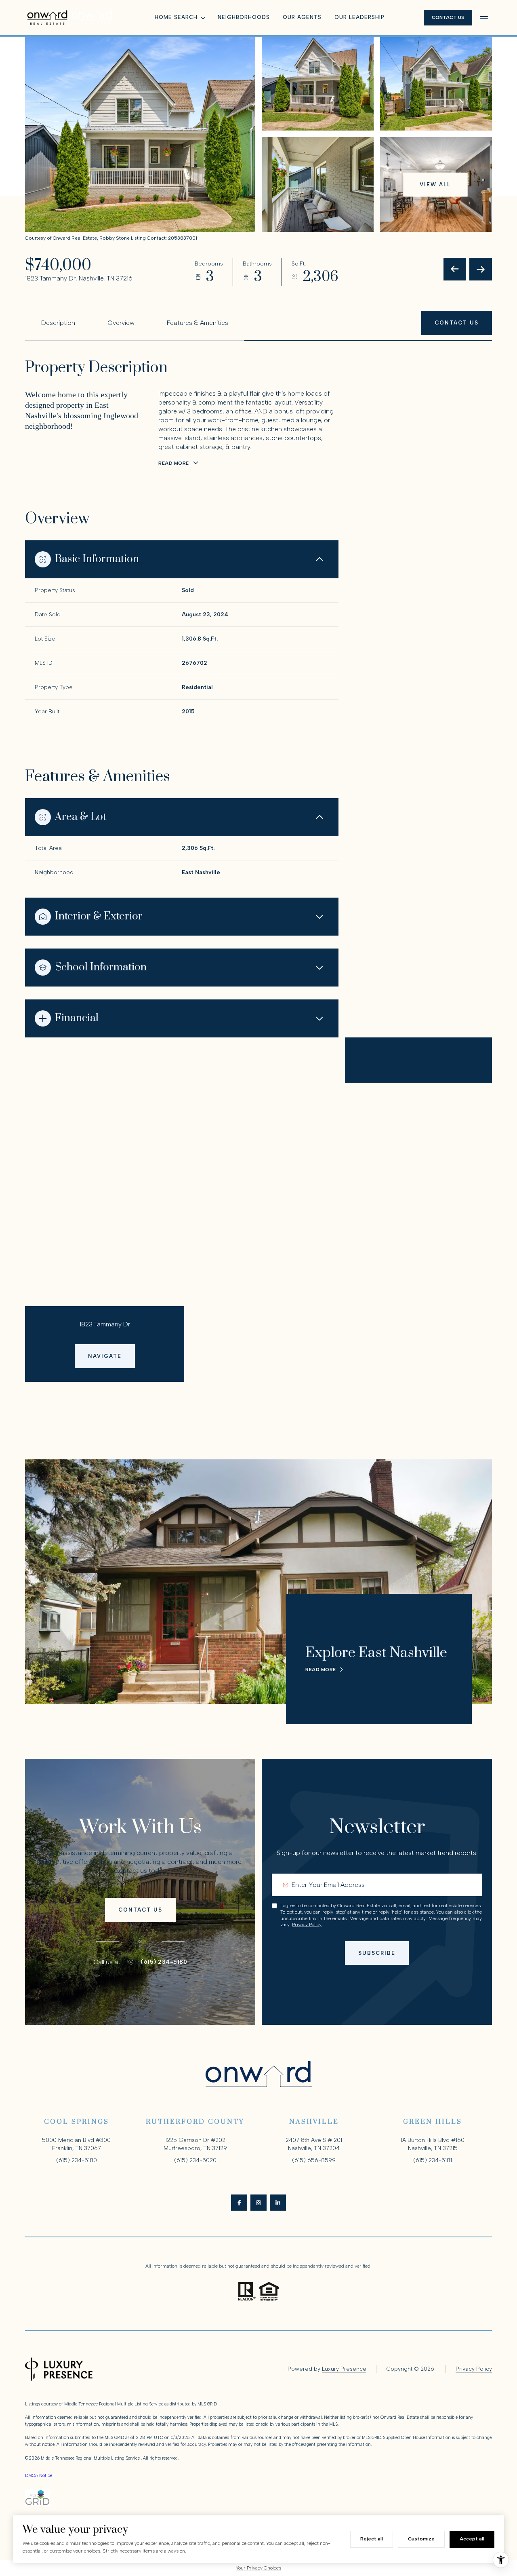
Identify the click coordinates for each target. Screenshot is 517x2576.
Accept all (472, 2539)
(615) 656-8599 (314, 2160)
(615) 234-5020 (195, 2160)
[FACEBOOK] (239, 2203)
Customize (421, 2539)
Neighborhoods (244, 17)
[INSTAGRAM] (258, 2203)
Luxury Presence (344, 2369)
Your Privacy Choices (258, 2568)
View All (435, 184)
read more (321, 1670)
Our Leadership (359, 17)
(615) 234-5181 (433, 2160)
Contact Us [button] (448, 17)
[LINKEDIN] (278, 2203)
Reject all (372, 2539)
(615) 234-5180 (164, 1962)
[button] (457, 323)
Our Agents (302, 17)
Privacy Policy (307, 1925)
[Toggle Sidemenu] (484, 17)
